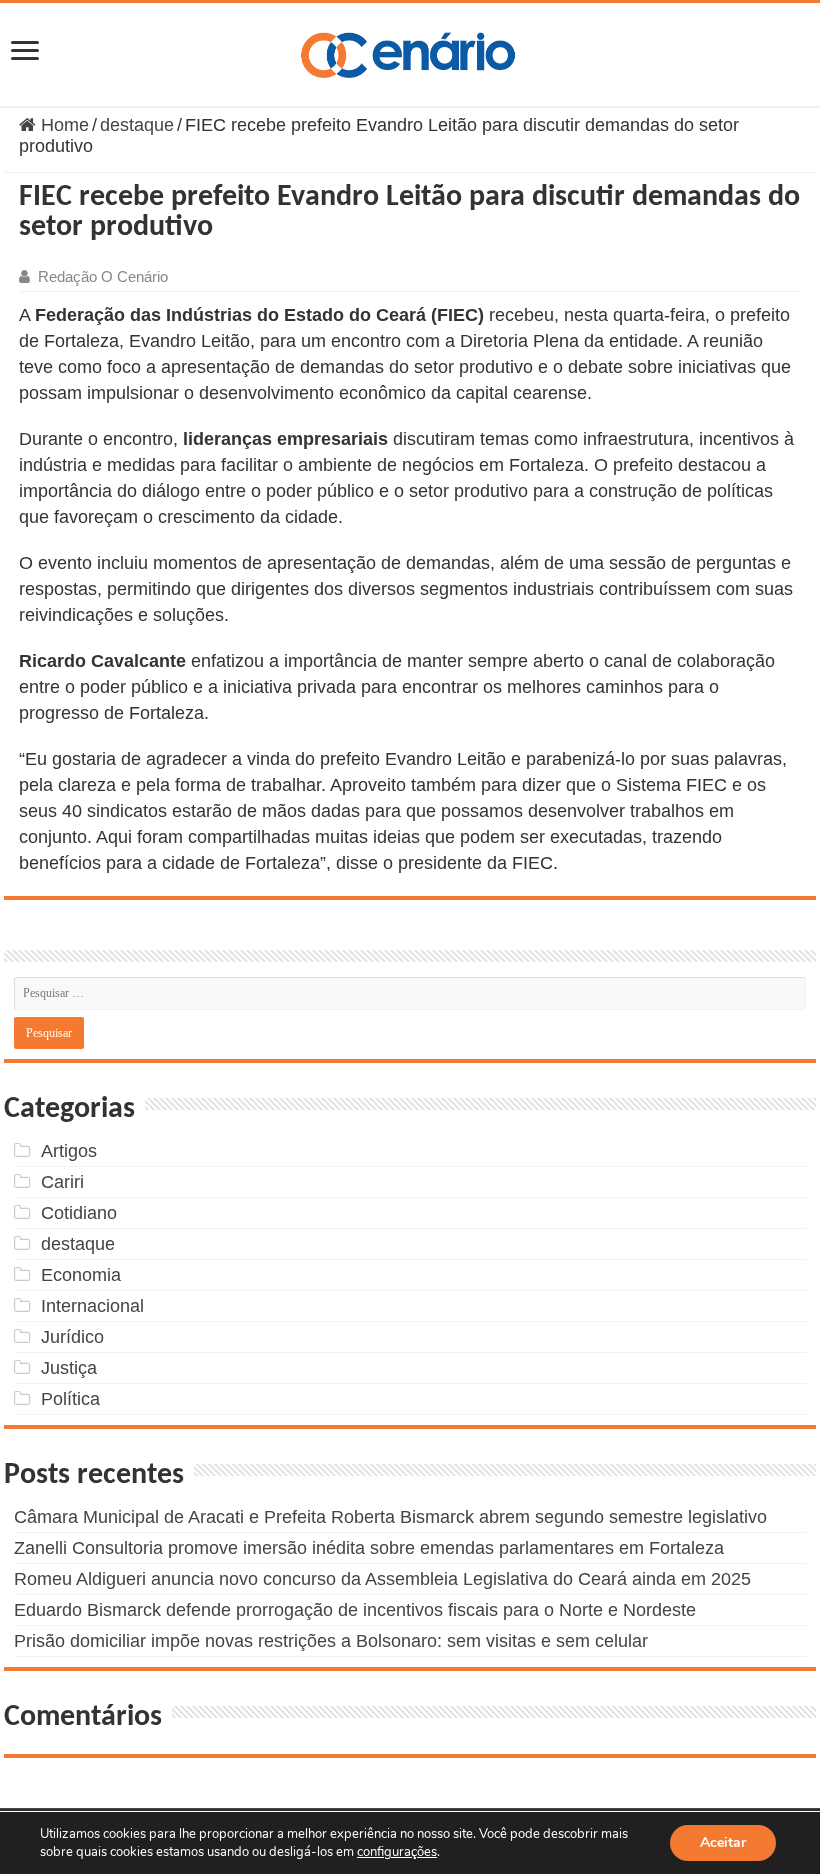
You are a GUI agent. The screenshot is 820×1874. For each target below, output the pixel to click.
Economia (81, 1275)
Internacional (92, 1306)
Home (62, 125)
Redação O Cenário (103, 276)
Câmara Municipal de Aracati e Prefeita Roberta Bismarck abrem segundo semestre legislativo (390, 1517)
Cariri (62, 1182)
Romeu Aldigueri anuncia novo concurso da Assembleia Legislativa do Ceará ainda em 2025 (382, 1579)
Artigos (69, 1151)
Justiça (69, 1368)
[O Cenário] (410, 51)
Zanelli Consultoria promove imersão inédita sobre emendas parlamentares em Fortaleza (369, 1548)
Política (70, 1399)
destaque (137, 125)
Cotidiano (79, 1213)
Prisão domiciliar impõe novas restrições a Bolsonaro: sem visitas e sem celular (331, 1641)
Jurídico (72, 1337)
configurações (397, 1852)
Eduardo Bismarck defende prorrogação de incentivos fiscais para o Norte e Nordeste (355, 1610)
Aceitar (723, 1842)
